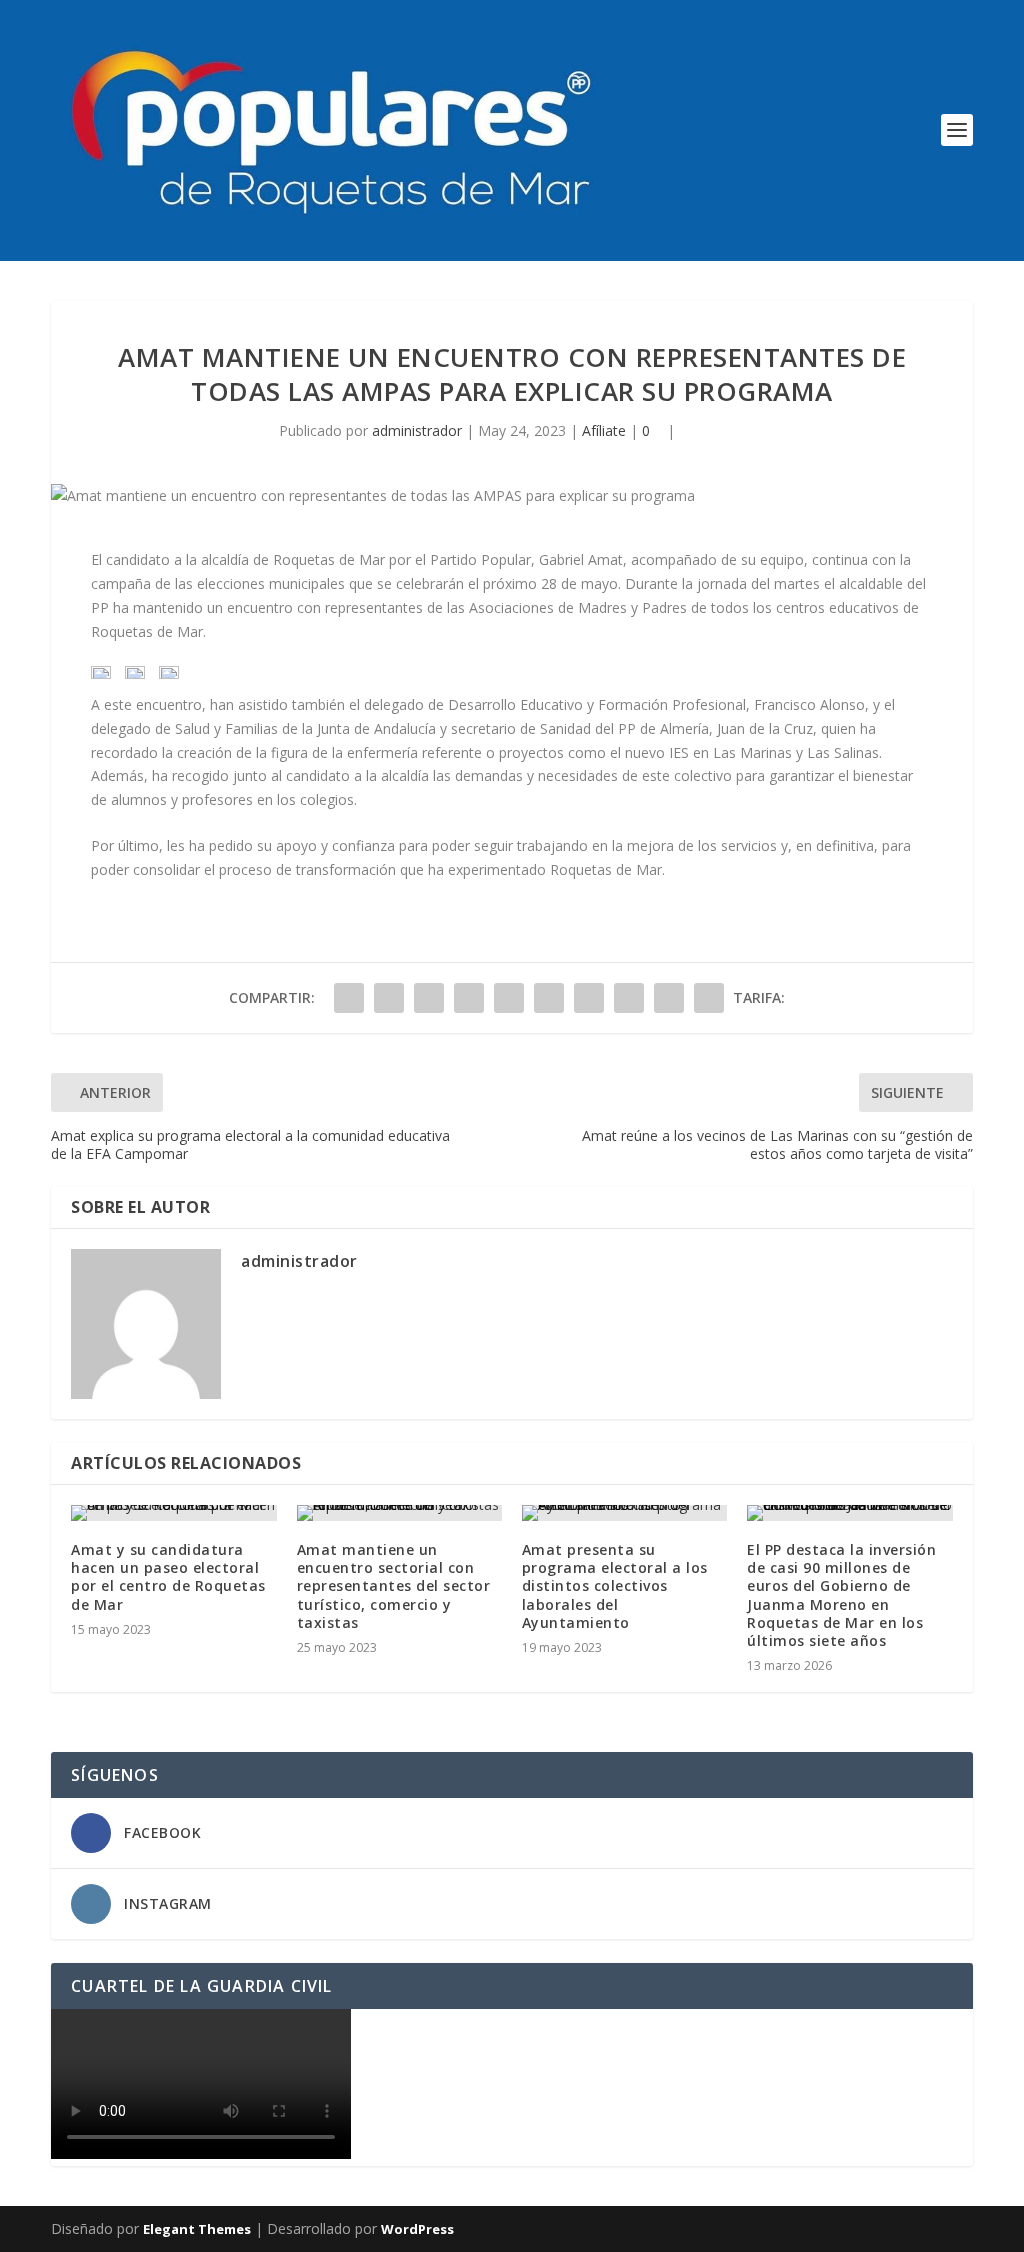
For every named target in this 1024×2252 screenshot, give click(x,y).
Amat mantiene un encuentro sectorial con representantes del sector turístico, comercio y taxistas (394, 1586)
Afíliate (604, 430)
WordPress (417, 2229)
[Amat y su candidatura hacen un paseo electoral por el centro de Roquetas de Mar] (173, 1513)
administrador (417, 430)
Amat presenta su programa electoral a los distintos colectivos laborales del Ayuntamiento (615, 1586)
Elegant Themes (197, 2229)
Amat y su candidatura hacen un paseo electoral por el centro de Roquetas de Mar (168, 1577)
